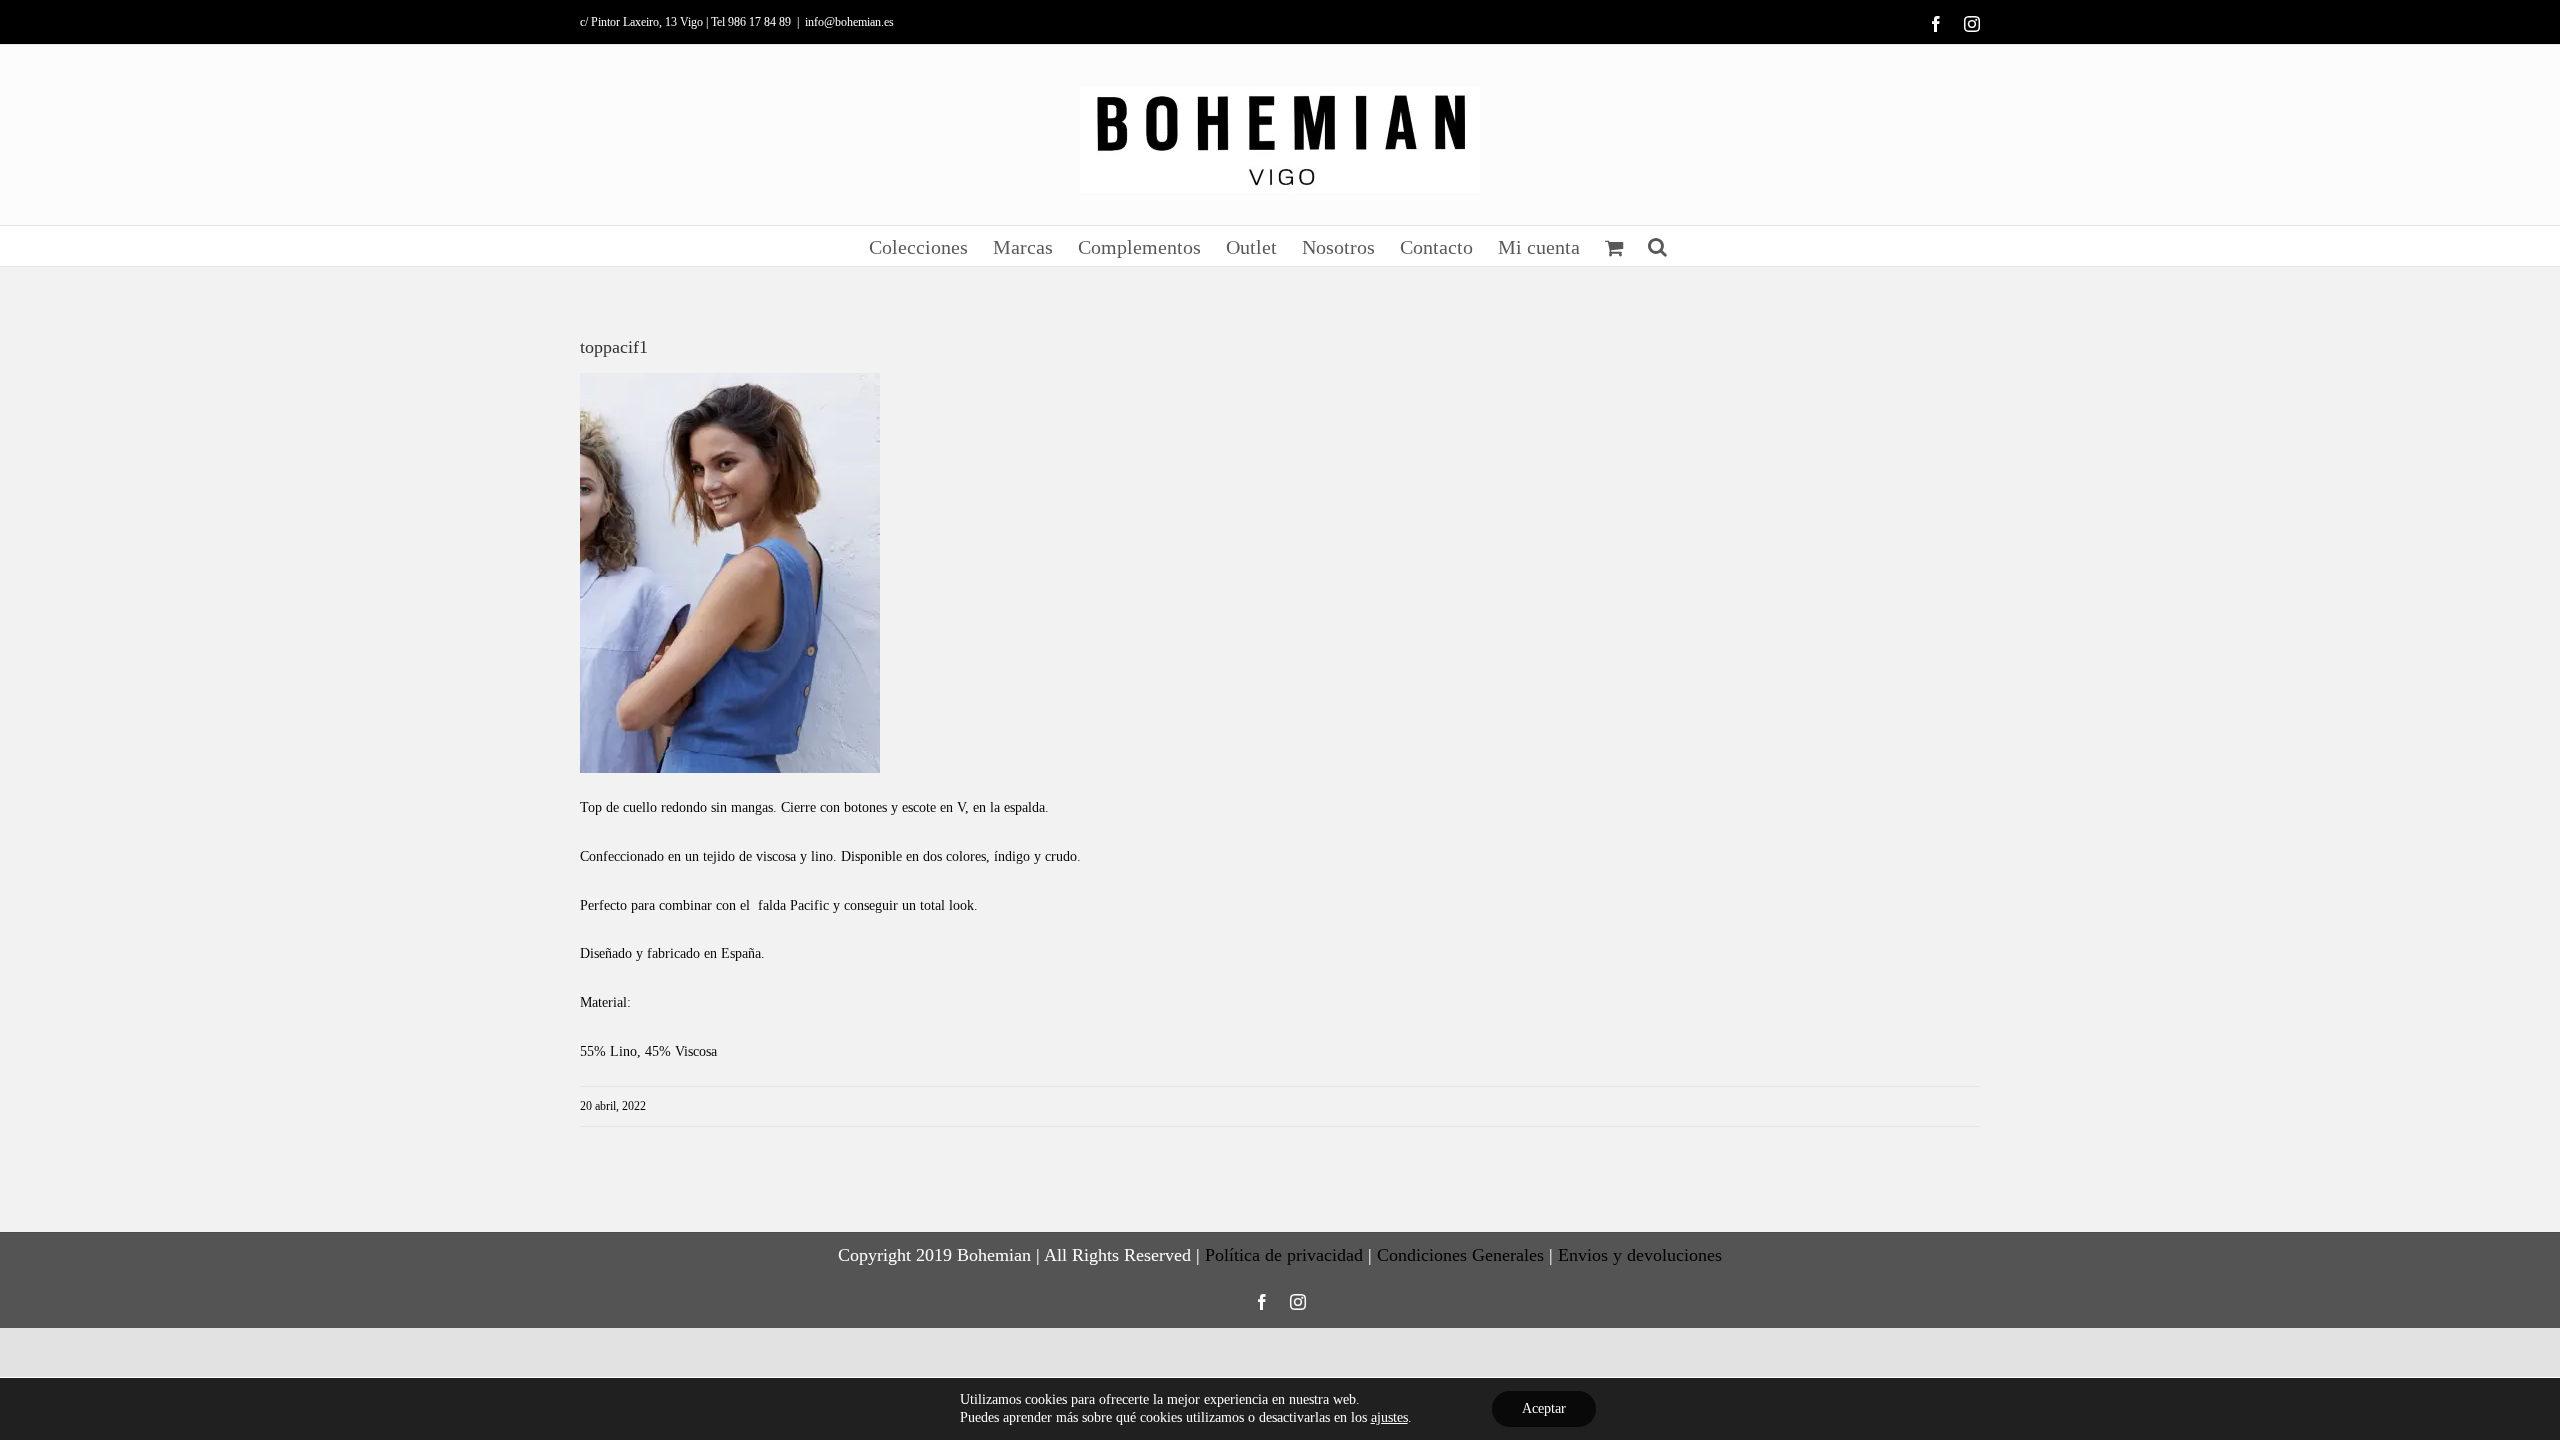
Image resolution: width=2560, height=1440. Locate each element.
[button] (1657, 246)
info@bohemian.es (849, 22)
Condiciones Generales (1460, 1255)
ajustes (1389, 1417)
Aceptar (1544, 1408)
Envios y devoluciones (1640, 1255)
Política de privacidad (1284, 1255)
